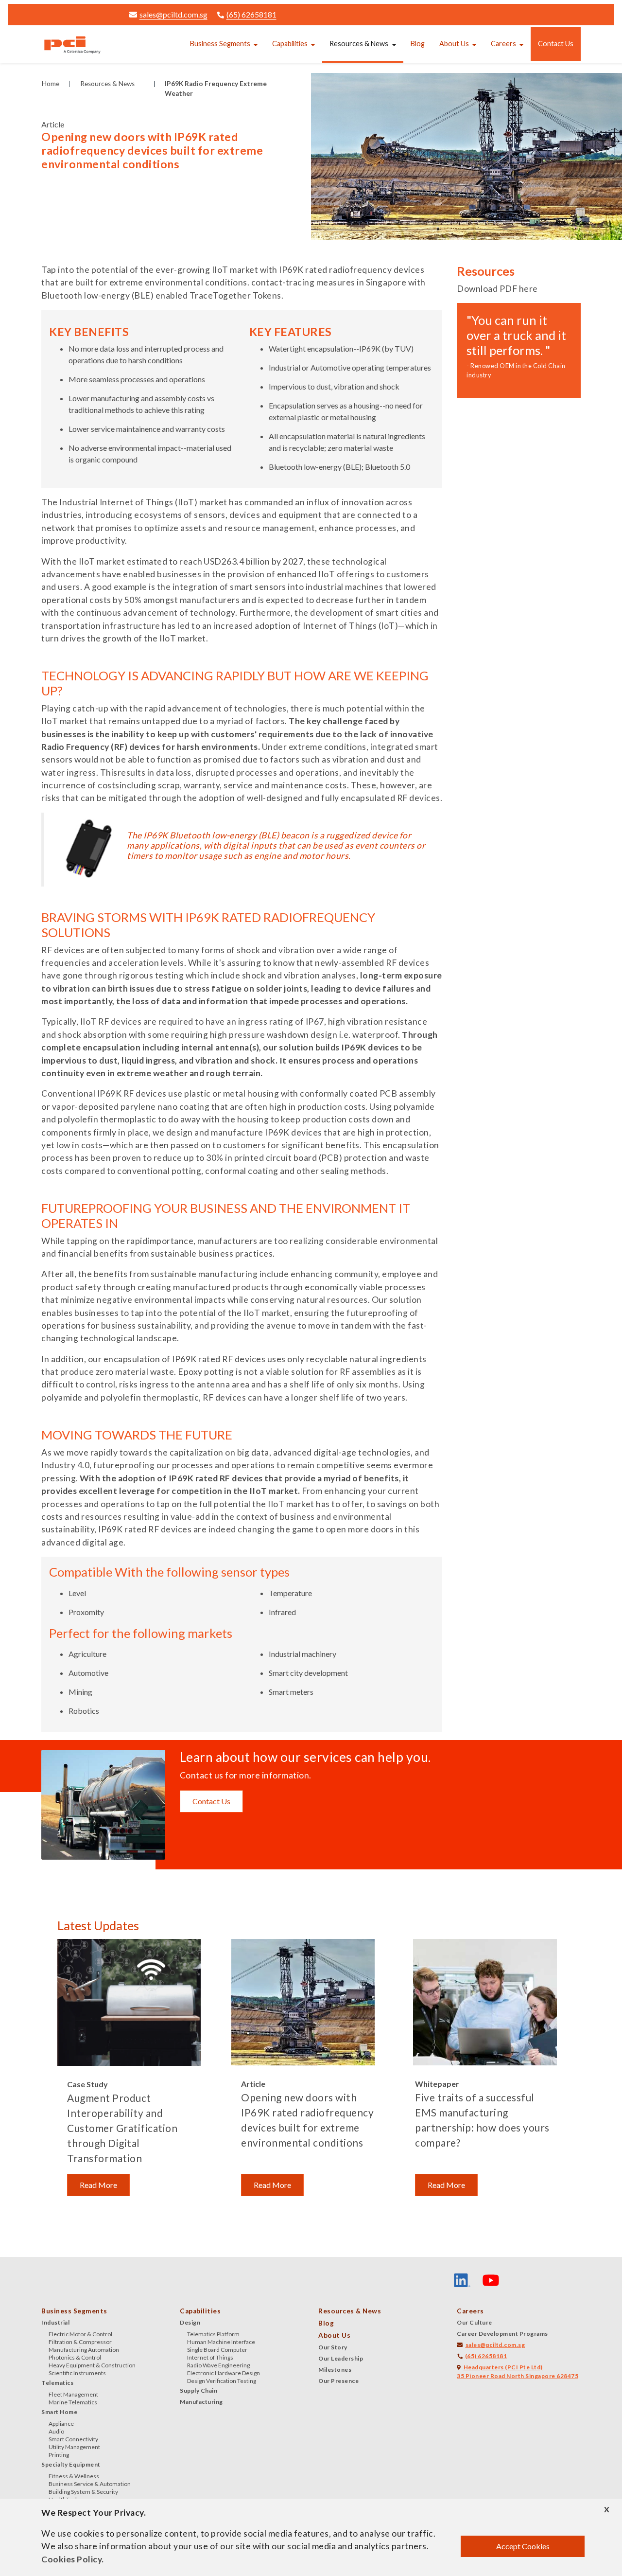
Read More (98, 2185)
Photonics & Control (75, 2357)
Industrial (55, 2322)
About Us (454, 44)
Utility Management (74, 2447)
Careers (503, 44)
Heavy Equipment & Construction (92, 2365)
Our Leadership (341, 2358)
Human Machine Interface (221, 2342)
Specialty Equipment (71, 2464)
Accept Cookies (523, 2546)
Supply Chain (199, 2390)
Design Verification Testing (222, 2381)
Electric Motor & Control (80, 2334)
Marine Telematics (73, 2402)
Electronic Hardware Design (224, 2373)
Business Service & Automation (90, 2484)
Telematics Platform (213, 2334)
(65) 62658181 (251, 14)
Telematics (57, 2383)
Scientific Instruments (77, 2373)
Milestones (335, 2370)
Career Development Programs (502, 2334)
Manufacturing (201, 2402)
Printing (59, 2455)
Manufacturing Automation (84, 2350)
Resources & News (359, 44)
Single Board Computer (217, 2350)
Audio (56, 2431)
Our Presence (338, 2381)
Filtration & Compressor (80, 2342)
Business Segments (220, 44)
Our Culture (475, 2322)
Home (51, 84)
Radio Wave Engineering (218, 2365)
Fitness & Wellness (74, 2476)
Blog (418, 44)
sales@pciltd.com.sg (173, 14)
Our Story (333, 2347)
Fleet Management (73, 2394)
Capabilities (290, 44)
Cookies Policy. (73, 2559)
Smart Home (59, 2412)
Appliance (61, 2424)
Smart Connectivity (73, 2439)
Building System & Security (83, 2492)
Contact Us (556, 44)
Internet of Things (210, 2357)
